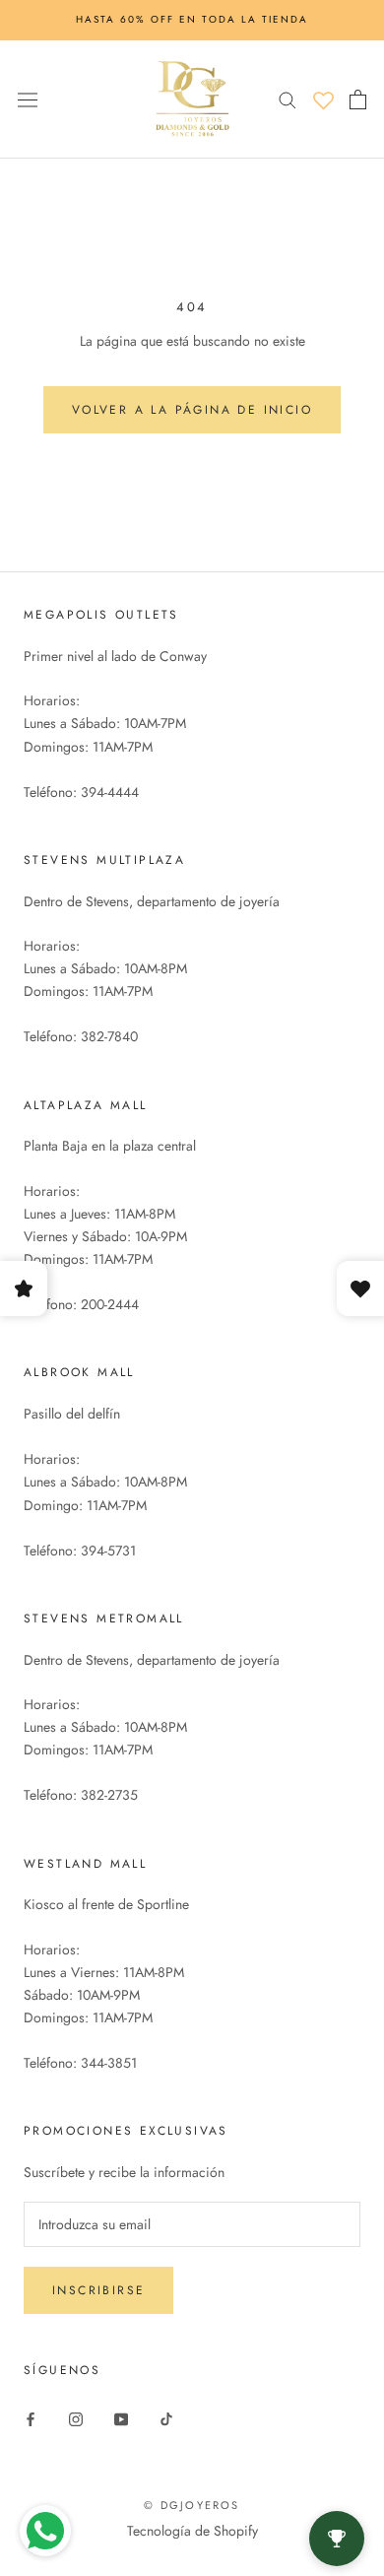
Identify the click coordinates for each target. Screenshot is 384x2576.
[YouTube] (121, 2418)
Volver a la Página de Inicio (192, 410)
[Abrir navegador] (28, 99)
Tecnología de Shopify (192, 2531)
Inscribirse (98, 2290)
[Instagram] (76, 2418)
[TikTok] (166, 2418)
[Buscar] (288, 99)
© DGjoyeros (192, 2505)
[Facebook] (31, 2418)
